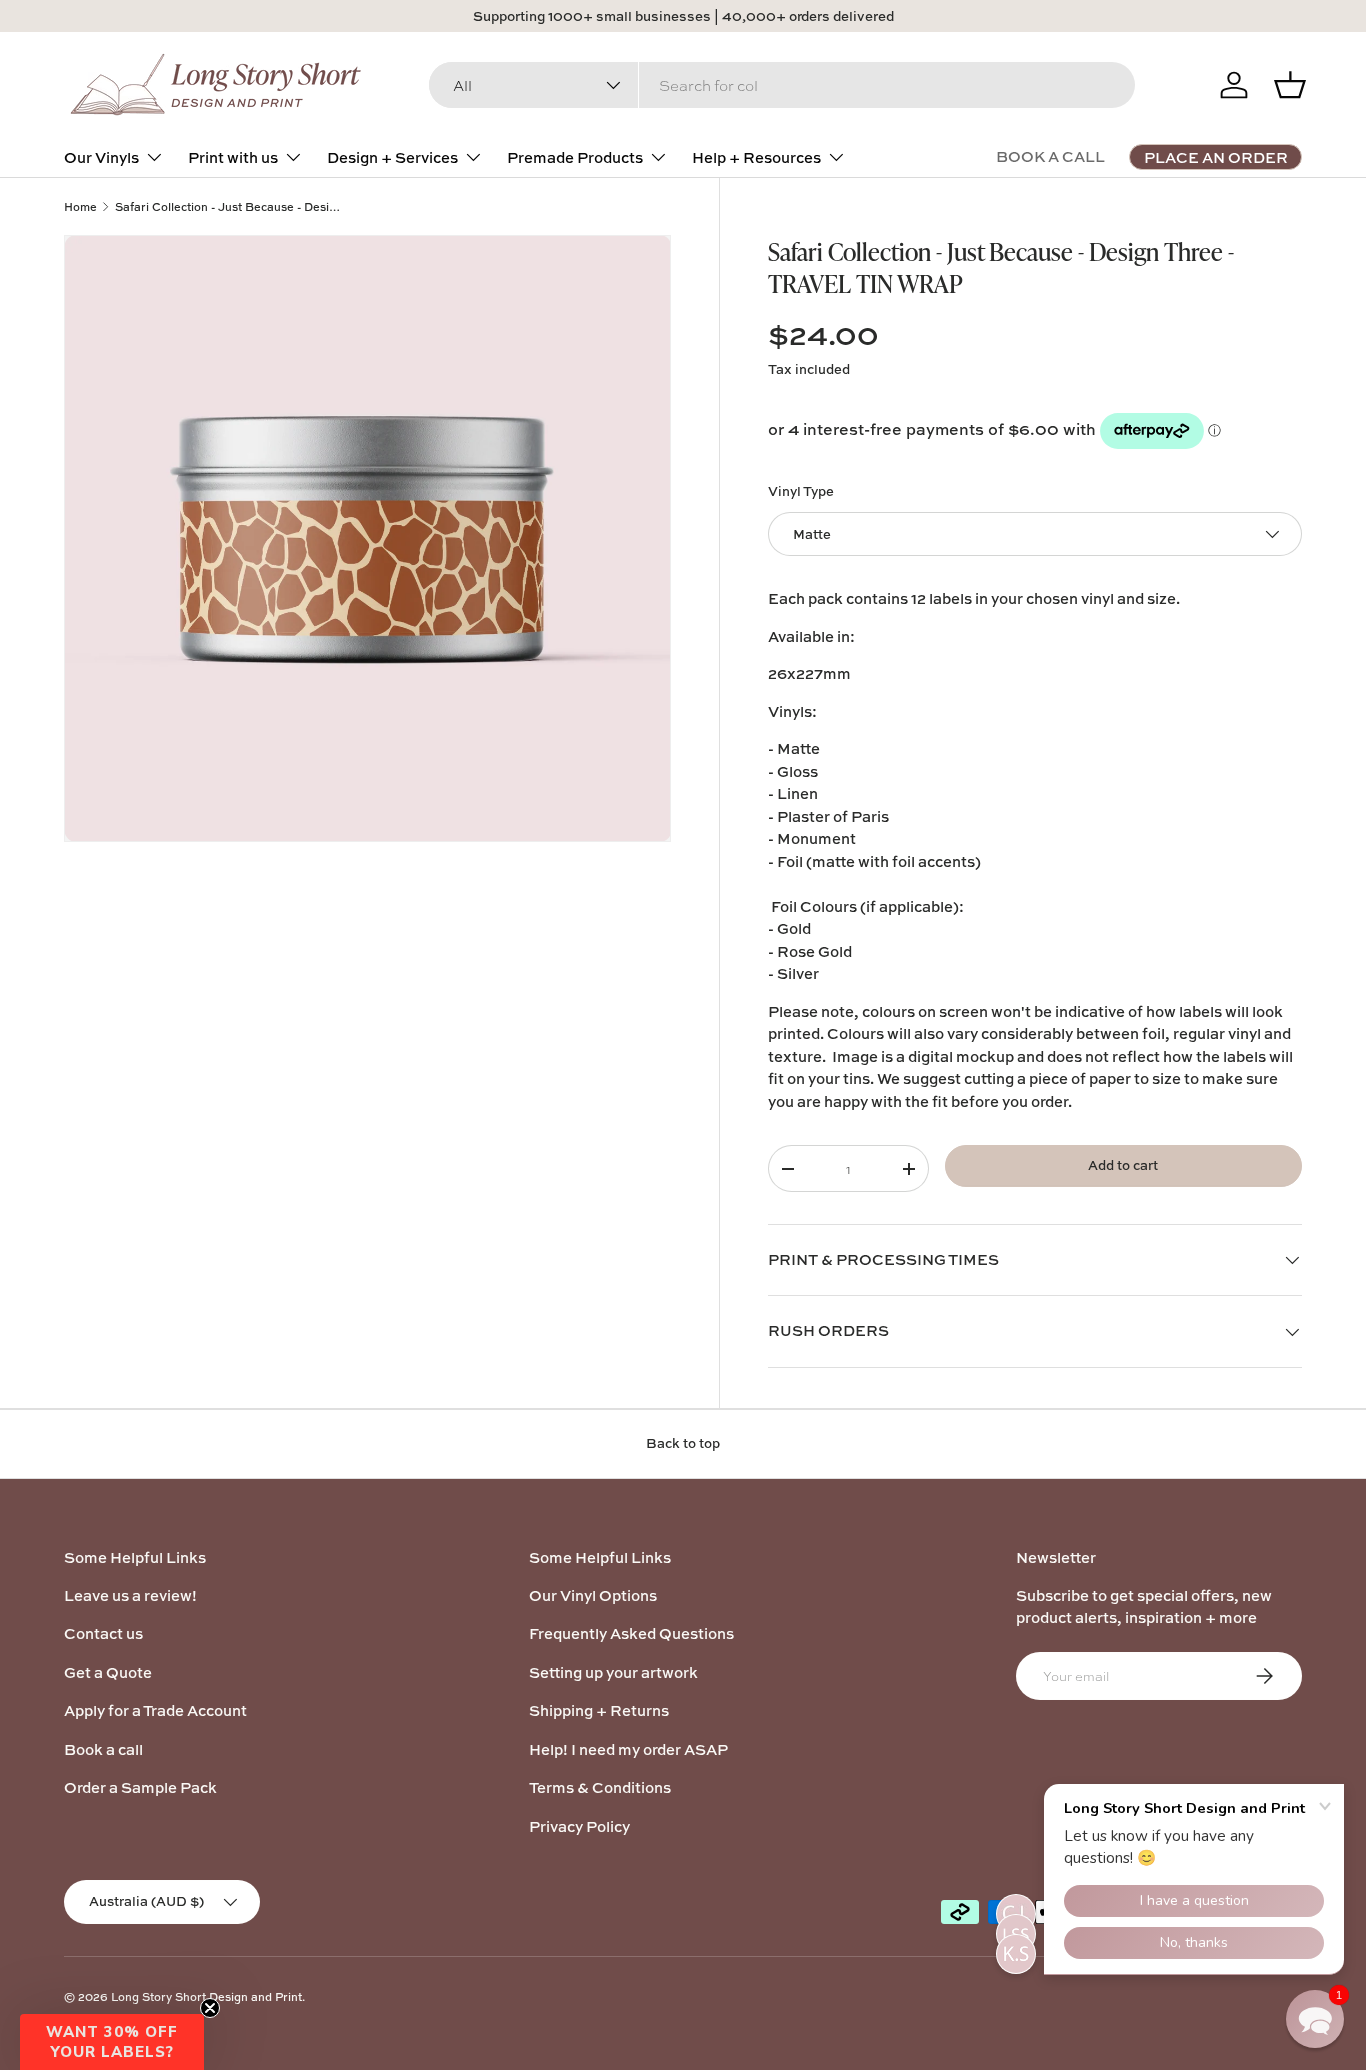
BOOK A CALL (1050, 156)
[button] (112, 2042)
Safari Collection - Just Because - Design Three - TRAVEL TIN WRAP (227, 206)
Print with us (233, 157)
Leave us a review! (130, 1595)
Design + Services (392, 157)
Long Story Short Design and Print (206, 1996)
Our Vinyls (101, 157)
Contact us (103, 1633)
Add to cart (1123, 1165)
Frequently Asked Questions (631, 1633)
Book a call (103, 1749)
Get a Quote (108, 1672)
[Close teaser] (210, 2008)
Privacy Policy (579, 1826)
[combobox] (782, 85)
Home (80, 206)
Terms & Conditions (600, 1787)
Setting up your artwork (613, 1672)
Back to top (683, 1443)
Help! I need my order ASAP (628, 1749)
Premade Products (575, 157)
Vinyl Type (801, 491)
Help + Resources (756, 157)
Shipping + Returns (599, 1710)
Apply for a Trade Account (155, 1710)
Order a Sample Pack (140, 1787)
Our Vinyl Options (593, 1595)
